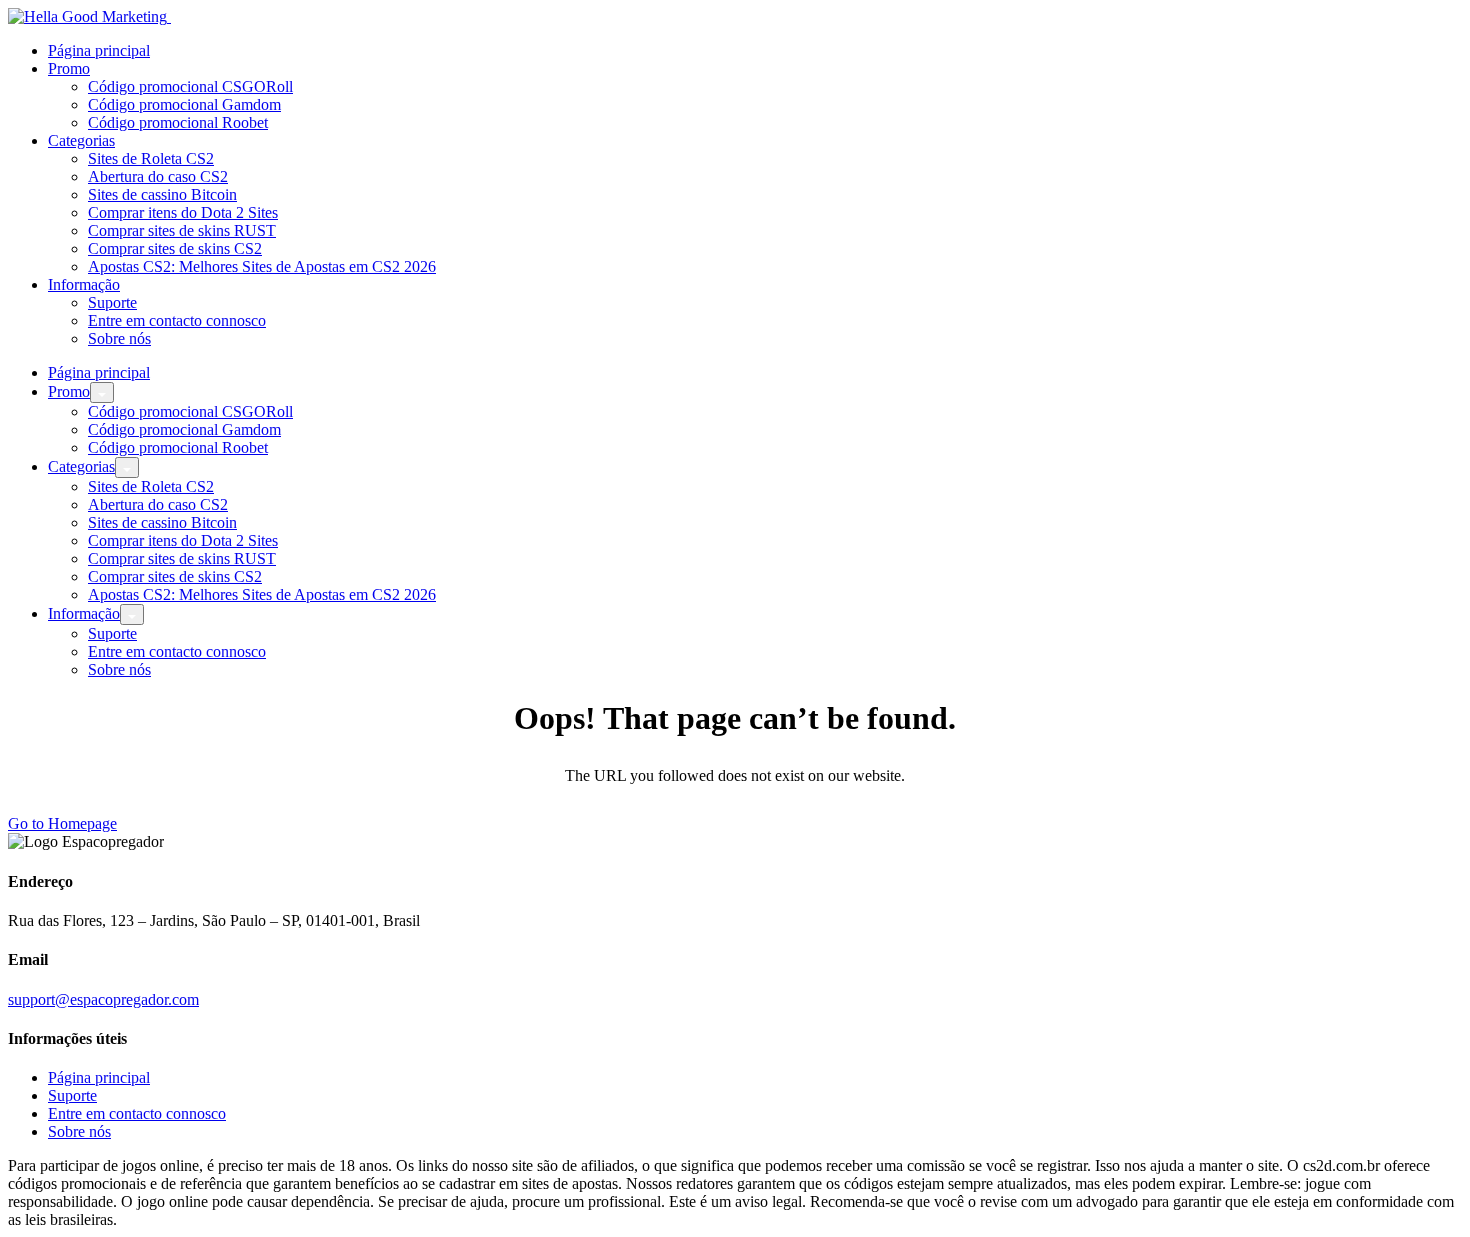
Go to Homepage (62, 823)
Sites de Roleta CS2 (151, 158)
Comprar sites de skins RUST (182, 230)
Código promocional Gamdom (184, 104)
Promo (69, 68)
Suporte (112, 302)
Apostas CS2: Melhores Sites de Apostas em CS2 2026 (262, 266)
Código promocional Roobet (178, 122)
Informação (84, 284)
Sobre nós (119, 338)
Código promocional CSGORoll (190, 86)
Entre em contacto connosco (177, 320)
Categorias (81, 140)
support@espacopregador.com (103, 999)
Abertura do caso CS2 (158, 176)
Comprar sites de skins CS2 (175, 248)
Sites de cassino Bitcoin (162, 194)
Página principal (99, 50)
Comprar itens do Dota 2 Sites (183, 212)
